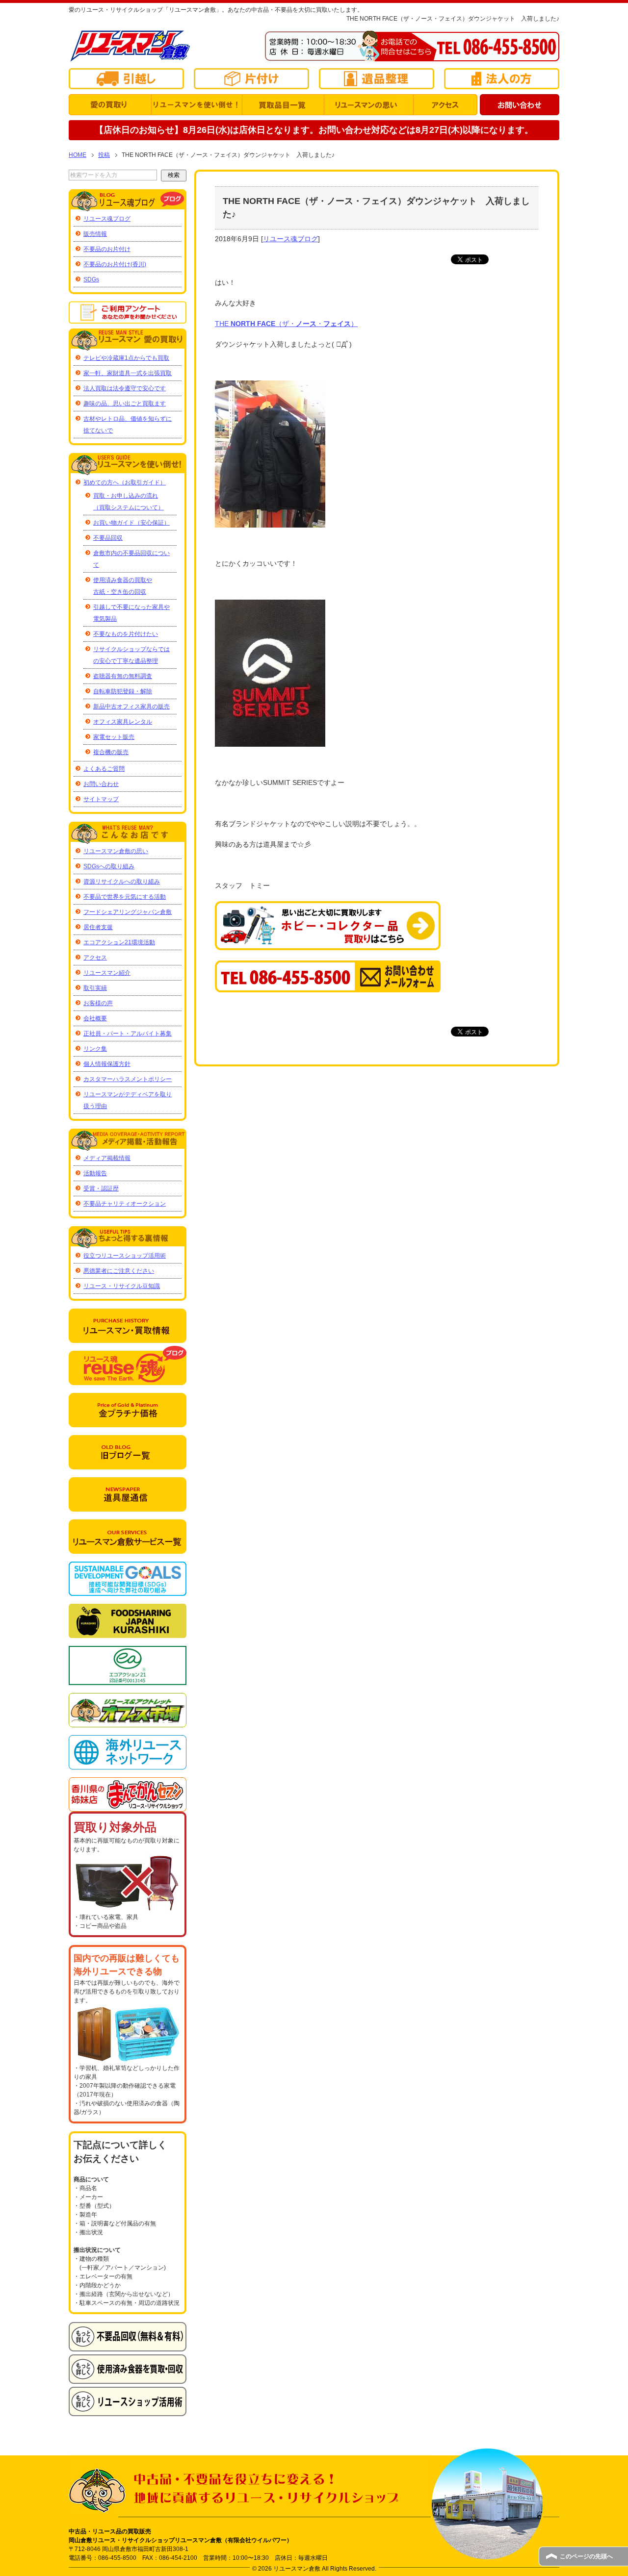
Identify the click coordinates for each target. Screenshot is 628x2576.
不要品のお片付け (107, 249)
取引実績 (95, 988)
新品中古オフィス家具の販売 (131, 707)
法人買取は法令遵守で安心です (125, 388)
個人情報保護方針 (107, 1064)
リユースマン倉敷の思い (116, 851)
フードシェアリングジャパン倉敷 (128, 912)
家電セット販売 (114, 737)
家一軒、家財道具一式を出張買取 (128, 373)
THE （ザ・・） (286, 324)
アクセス (95, 958)
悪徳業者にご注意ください (119, 1271)
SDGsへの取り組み (109, 866)
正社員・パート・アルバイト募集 (128, 1034)
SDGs (91, 279)
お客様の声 (98, 1003)
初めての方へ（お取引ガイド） (125, 482)
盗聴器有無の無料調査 (123, 676)
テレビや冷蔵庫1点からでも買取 (126, 358)
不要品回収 (108, 538)
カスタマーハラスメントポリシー (128, 1079)
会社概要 (95, 1018)
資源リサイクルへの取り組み (122, 882)
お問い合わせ (101, 784)
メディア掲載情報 (107, 1158)
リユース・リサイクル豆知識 (122, 1286)
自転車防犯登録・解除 (123, 691)
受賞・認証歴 (101, 1188)
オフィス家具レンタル (123, 722)
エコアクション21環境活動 (119, 942)
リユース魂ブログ (290, 239)
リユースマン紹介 (107, 973)
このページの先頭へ (586, 2556)
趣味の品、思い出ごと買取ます (125, 404)
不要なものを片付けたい (126, 634)
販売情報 (95, 234)
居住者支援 (98, 927)
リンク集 (95, 1049)
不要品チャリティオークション (125, 1204)
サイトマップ (101, 799)
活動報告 (95, 1173)
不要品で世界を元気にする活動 (125, 897)
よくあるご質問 (104, 769)
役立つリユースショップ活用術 (125, 1256)
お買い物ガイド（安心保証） (131, 523)
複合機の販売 (111, 752)
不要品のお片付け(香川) (115, 264)
